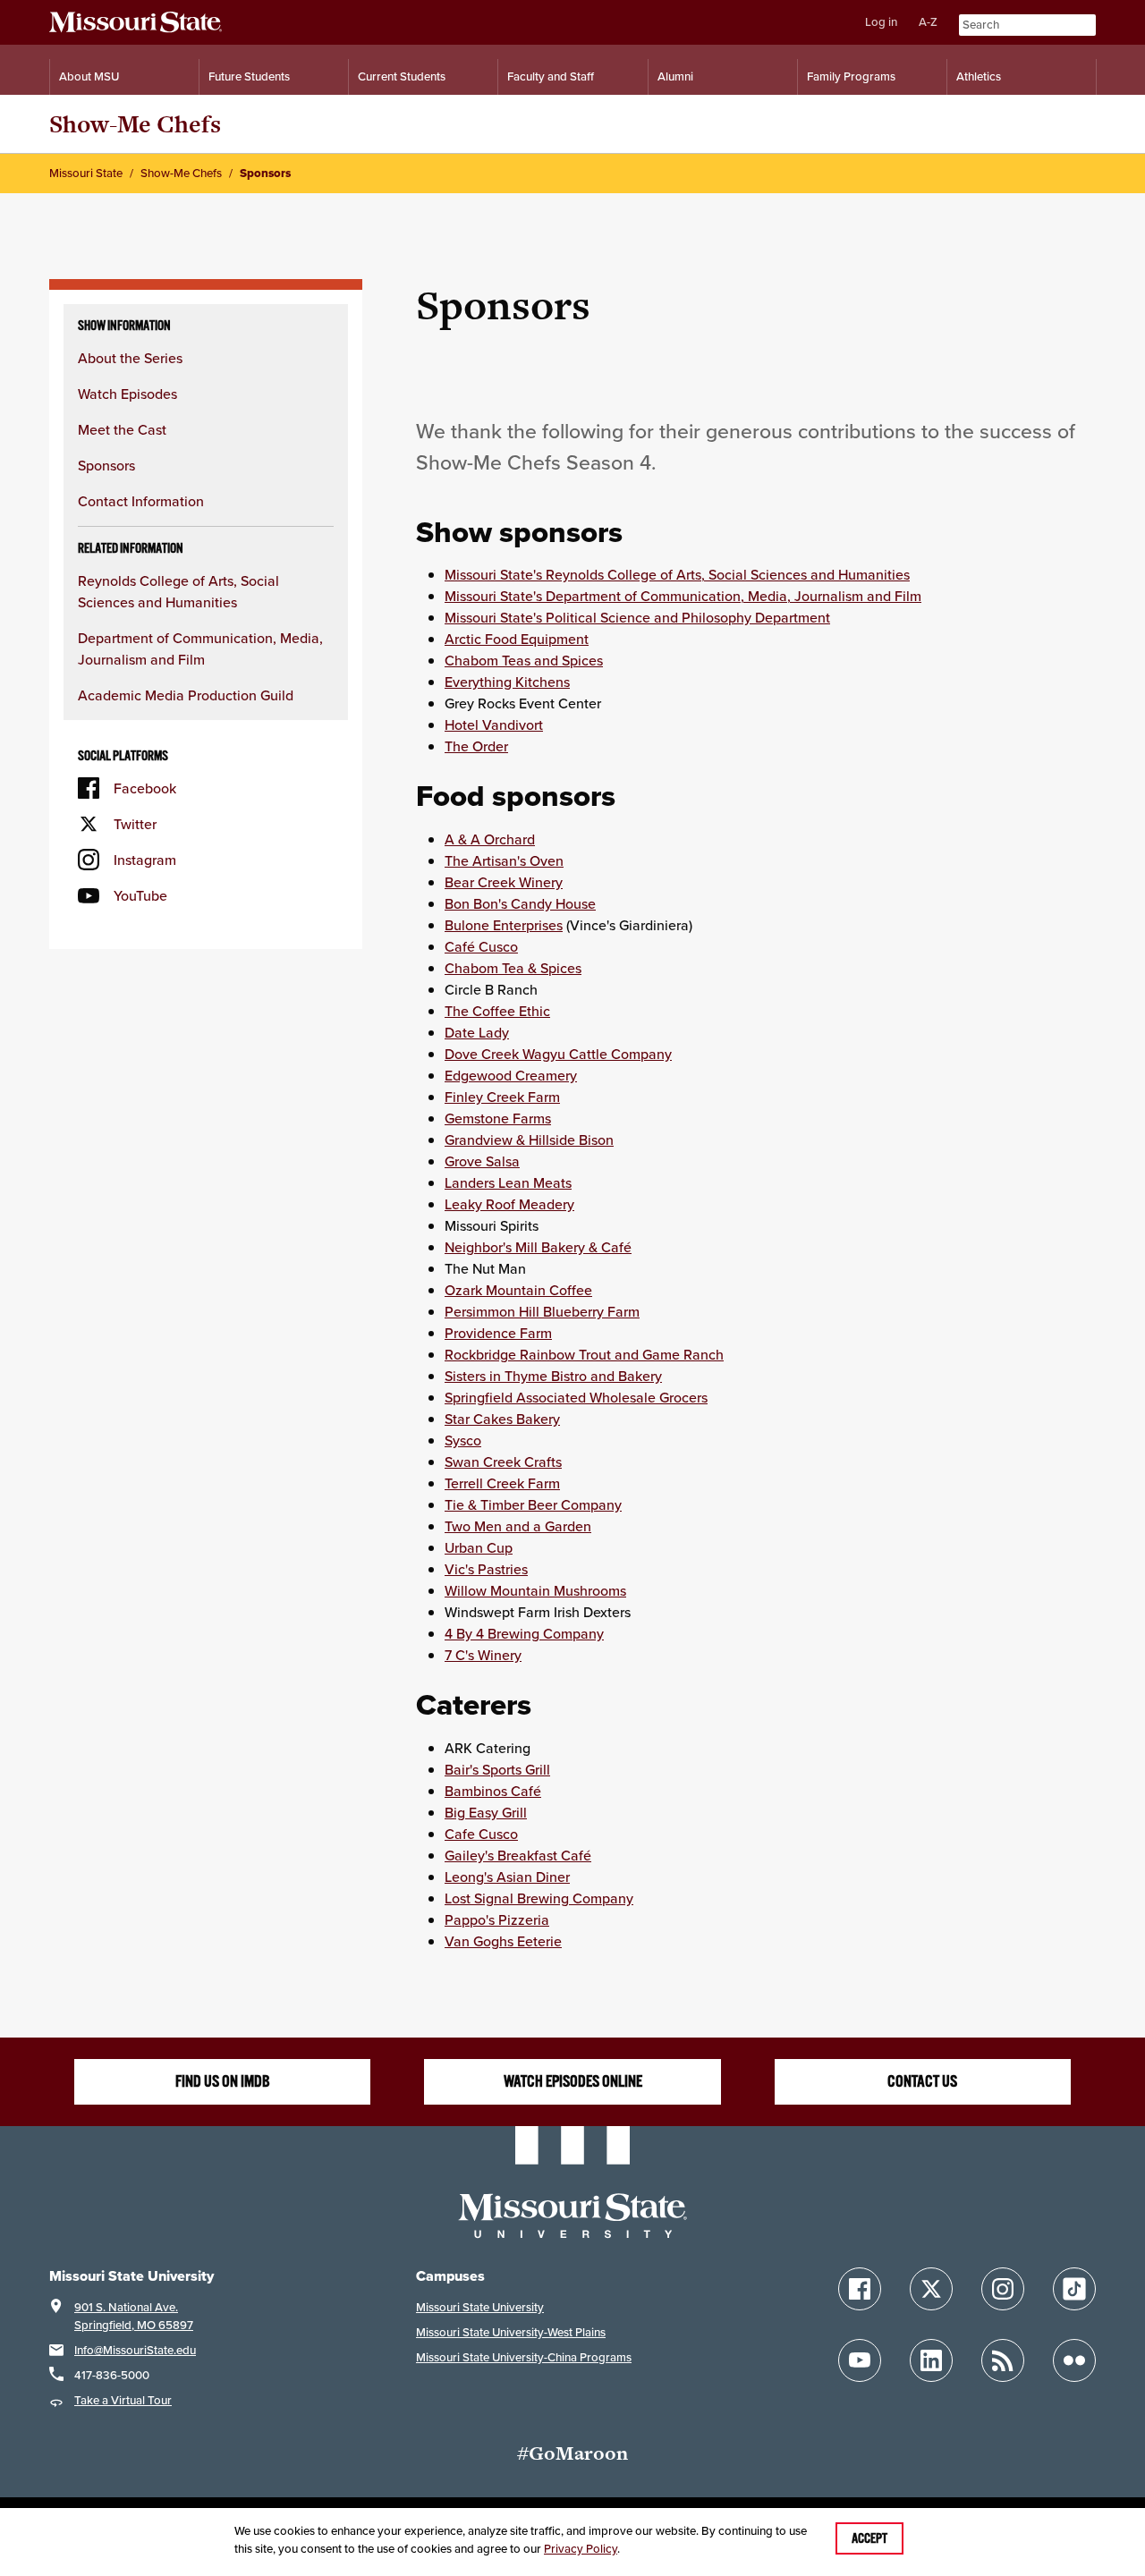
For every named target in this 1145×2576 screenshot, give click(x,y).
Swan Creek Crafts (503, 1462)
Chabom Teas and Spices (524, 660)
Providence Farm (498, 1333)
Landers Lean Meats (508, 1182)
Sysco (463, 1440)
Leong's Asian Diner (507, 1877)
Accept (869, 2538)
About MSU (89, 76)
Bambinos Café (493, 1791)
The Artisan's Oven (504, 860)
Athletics (979, 76)
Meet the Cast (122, 429)
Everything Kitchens (507, 682)
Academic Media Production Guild (186, 695)
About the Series (130, 358)
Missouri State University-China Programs (524, 2357)
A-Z (928, 22)
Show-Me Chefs (135, 124)
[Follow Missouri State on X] (931, 2289)
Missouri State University (480, 2307)
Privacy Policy (581, 2549)
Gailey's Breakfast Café (518, 1855)
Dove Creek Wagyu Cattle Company (558, 1054)
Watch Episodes (127, 394)
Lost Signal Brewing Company (539, 1898)
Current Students (402, 76)
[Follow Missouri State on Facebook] (860, 2289)
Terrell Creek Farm (502, 1483)
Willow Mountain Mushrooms (535, 1590)
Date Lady (477, 1032)
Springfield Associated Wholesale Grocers (576, 1397)
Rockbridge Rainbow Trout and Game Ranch (584, 1354)
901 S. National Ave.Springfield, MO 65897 (134, 2316)
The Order (476, 746)
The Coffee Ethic (497, 1011)
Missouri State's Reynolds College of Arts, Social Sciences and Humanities (677, 574)
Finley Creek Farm (502, 1097)
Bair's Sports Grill (497, 1769)
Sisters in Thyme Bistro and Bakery (553, 1376)
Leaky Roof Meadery (509, 1204)
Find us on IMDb (223, 2081)
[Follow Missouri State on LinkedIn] (931, 2360)
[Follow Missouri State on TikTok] (1074, 2289)
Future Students (249, 76)
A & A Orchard (490, 839)
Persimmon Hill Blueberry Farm (542, 1311)
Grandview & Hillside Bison (529, 1140)
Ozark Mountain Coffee (518, 1290)
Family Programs (851, 76)
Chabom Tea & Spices (513, 968)
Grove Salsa (482, 1161)
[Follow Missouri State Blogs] (1003, 2360)
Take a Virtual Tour (123, 2400)
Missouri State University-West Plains (511, 2332)
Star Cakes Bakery (502, 1419)
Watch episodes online (573, 2081)
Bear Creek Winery (504, 882)
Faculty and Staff (551, 76)
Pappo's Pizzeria (497, 1919)
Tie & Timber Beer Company (533, 1504)
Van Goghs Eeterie (503, 1941)
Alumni (675, 76)
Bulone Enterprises (504, 925)
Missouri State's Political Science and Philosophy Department (637, 617)
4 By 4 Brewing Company (524, 1633)
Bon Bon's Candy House (520, 903)
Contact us (922, 2081)
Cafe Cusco (481, 1834)
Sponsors (106, 465)
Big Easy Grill (486, 1812)
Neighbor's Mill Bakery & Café (538, 1247)
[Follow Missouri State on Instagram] (1003, 2289)
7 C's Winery (483, 1655)
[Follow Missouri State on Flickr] (1074, 2360)
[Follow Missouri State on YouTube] (860, 2360)
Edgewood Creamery (511, 1075)
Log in (881, 22)
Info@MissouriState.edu (135, 2350)
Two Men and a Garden (518, 1526)
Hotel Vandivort (494, 724)
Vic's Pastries (486, 1569)
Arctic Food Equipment (517, 639)
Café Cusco (481, 946)
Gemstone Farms (498, 1118)
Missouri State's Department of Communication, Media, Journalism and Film (683, 596)
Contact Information (141, 501)
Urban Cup (479, 1547)
